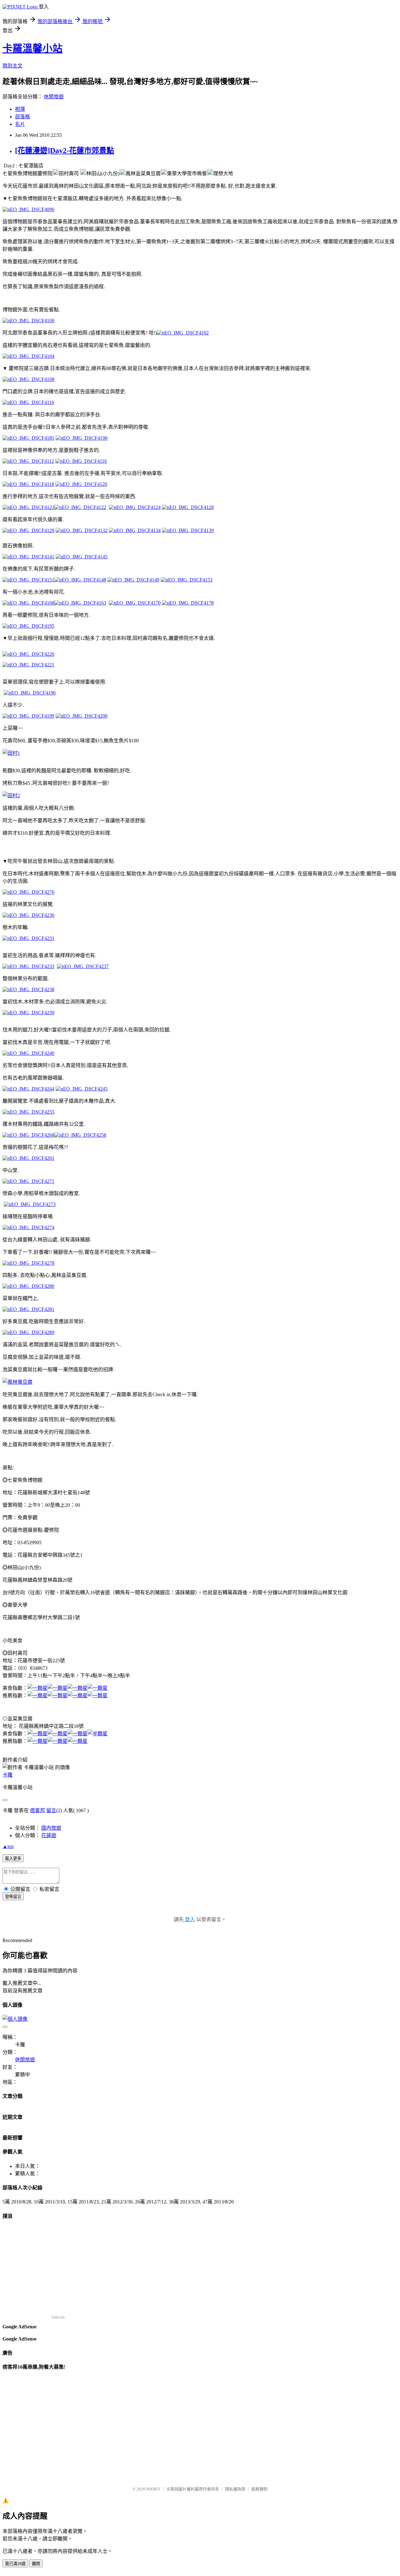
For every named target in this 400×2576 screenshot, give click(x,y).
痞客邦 (37, 1810)
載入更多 (13, 1859)
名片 (20, 124)
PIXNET (153, 2489)
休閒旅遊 (54, 97)
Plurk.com (58, 2317)
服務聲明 (259, 2489)
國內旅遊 (51, 1828)
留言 (51, 1810)
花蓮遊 (49, 1835)
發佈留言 (13, 1897)
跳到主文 (12, 66)
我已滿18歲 (15, 2564)
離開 (36, 2564)
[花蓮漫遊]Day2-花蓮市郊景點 (65, 151)
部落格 (22, 117)
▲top (8, 1846)
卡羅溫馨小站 (32, 48)
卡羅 (7, 1775)
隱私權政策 (235, 2489)
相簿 (20, 109)
